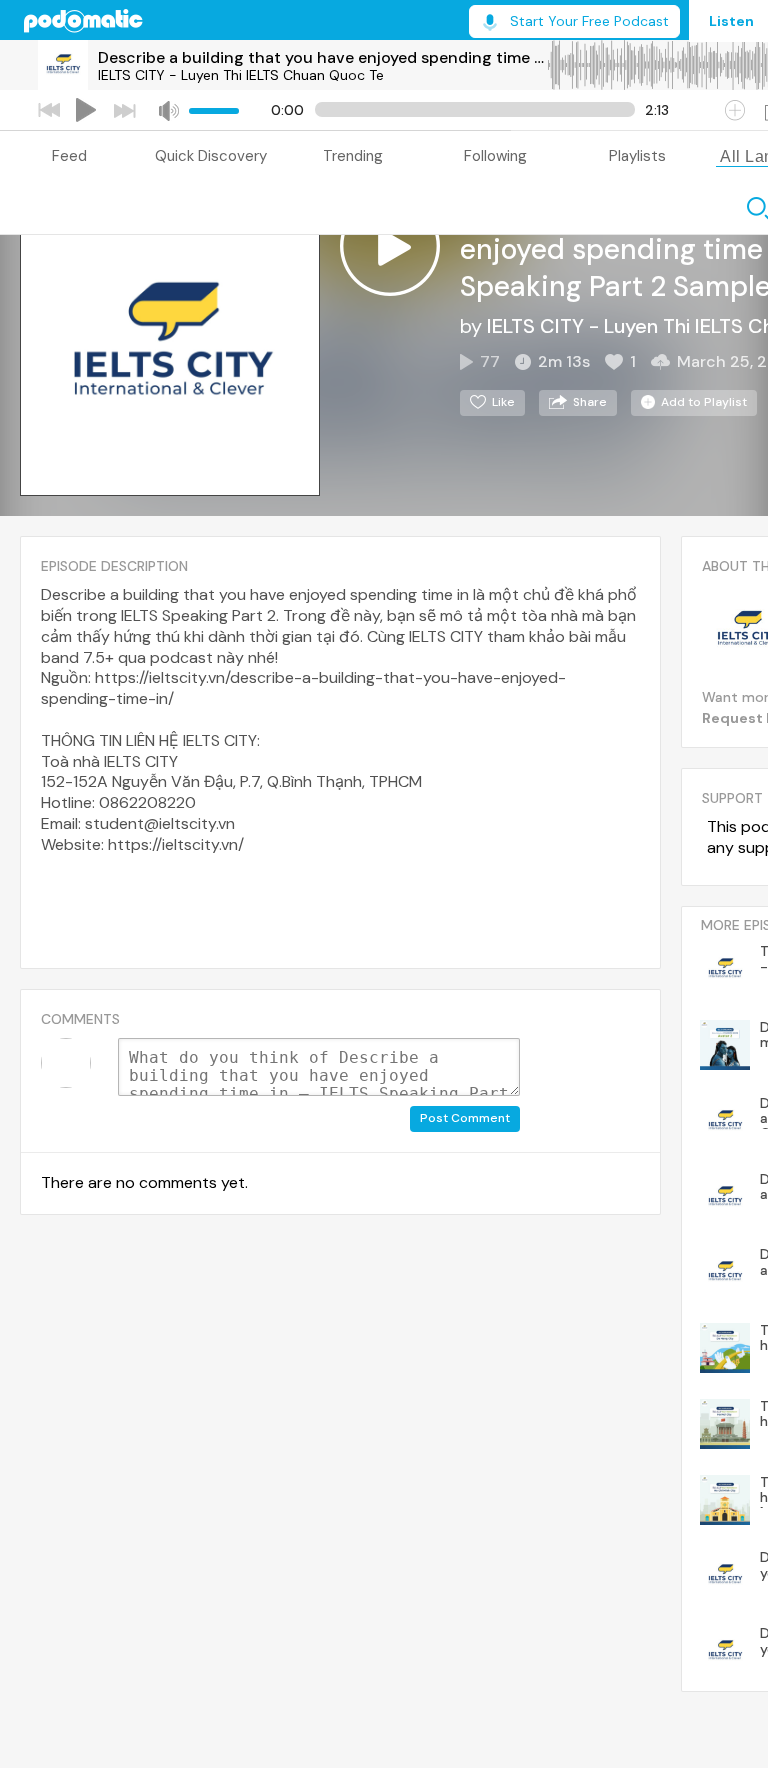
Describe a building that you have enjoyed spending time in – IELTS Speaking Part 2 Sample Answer (322, 57)
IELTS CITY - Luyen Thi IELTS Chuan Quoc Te (241, 75)
